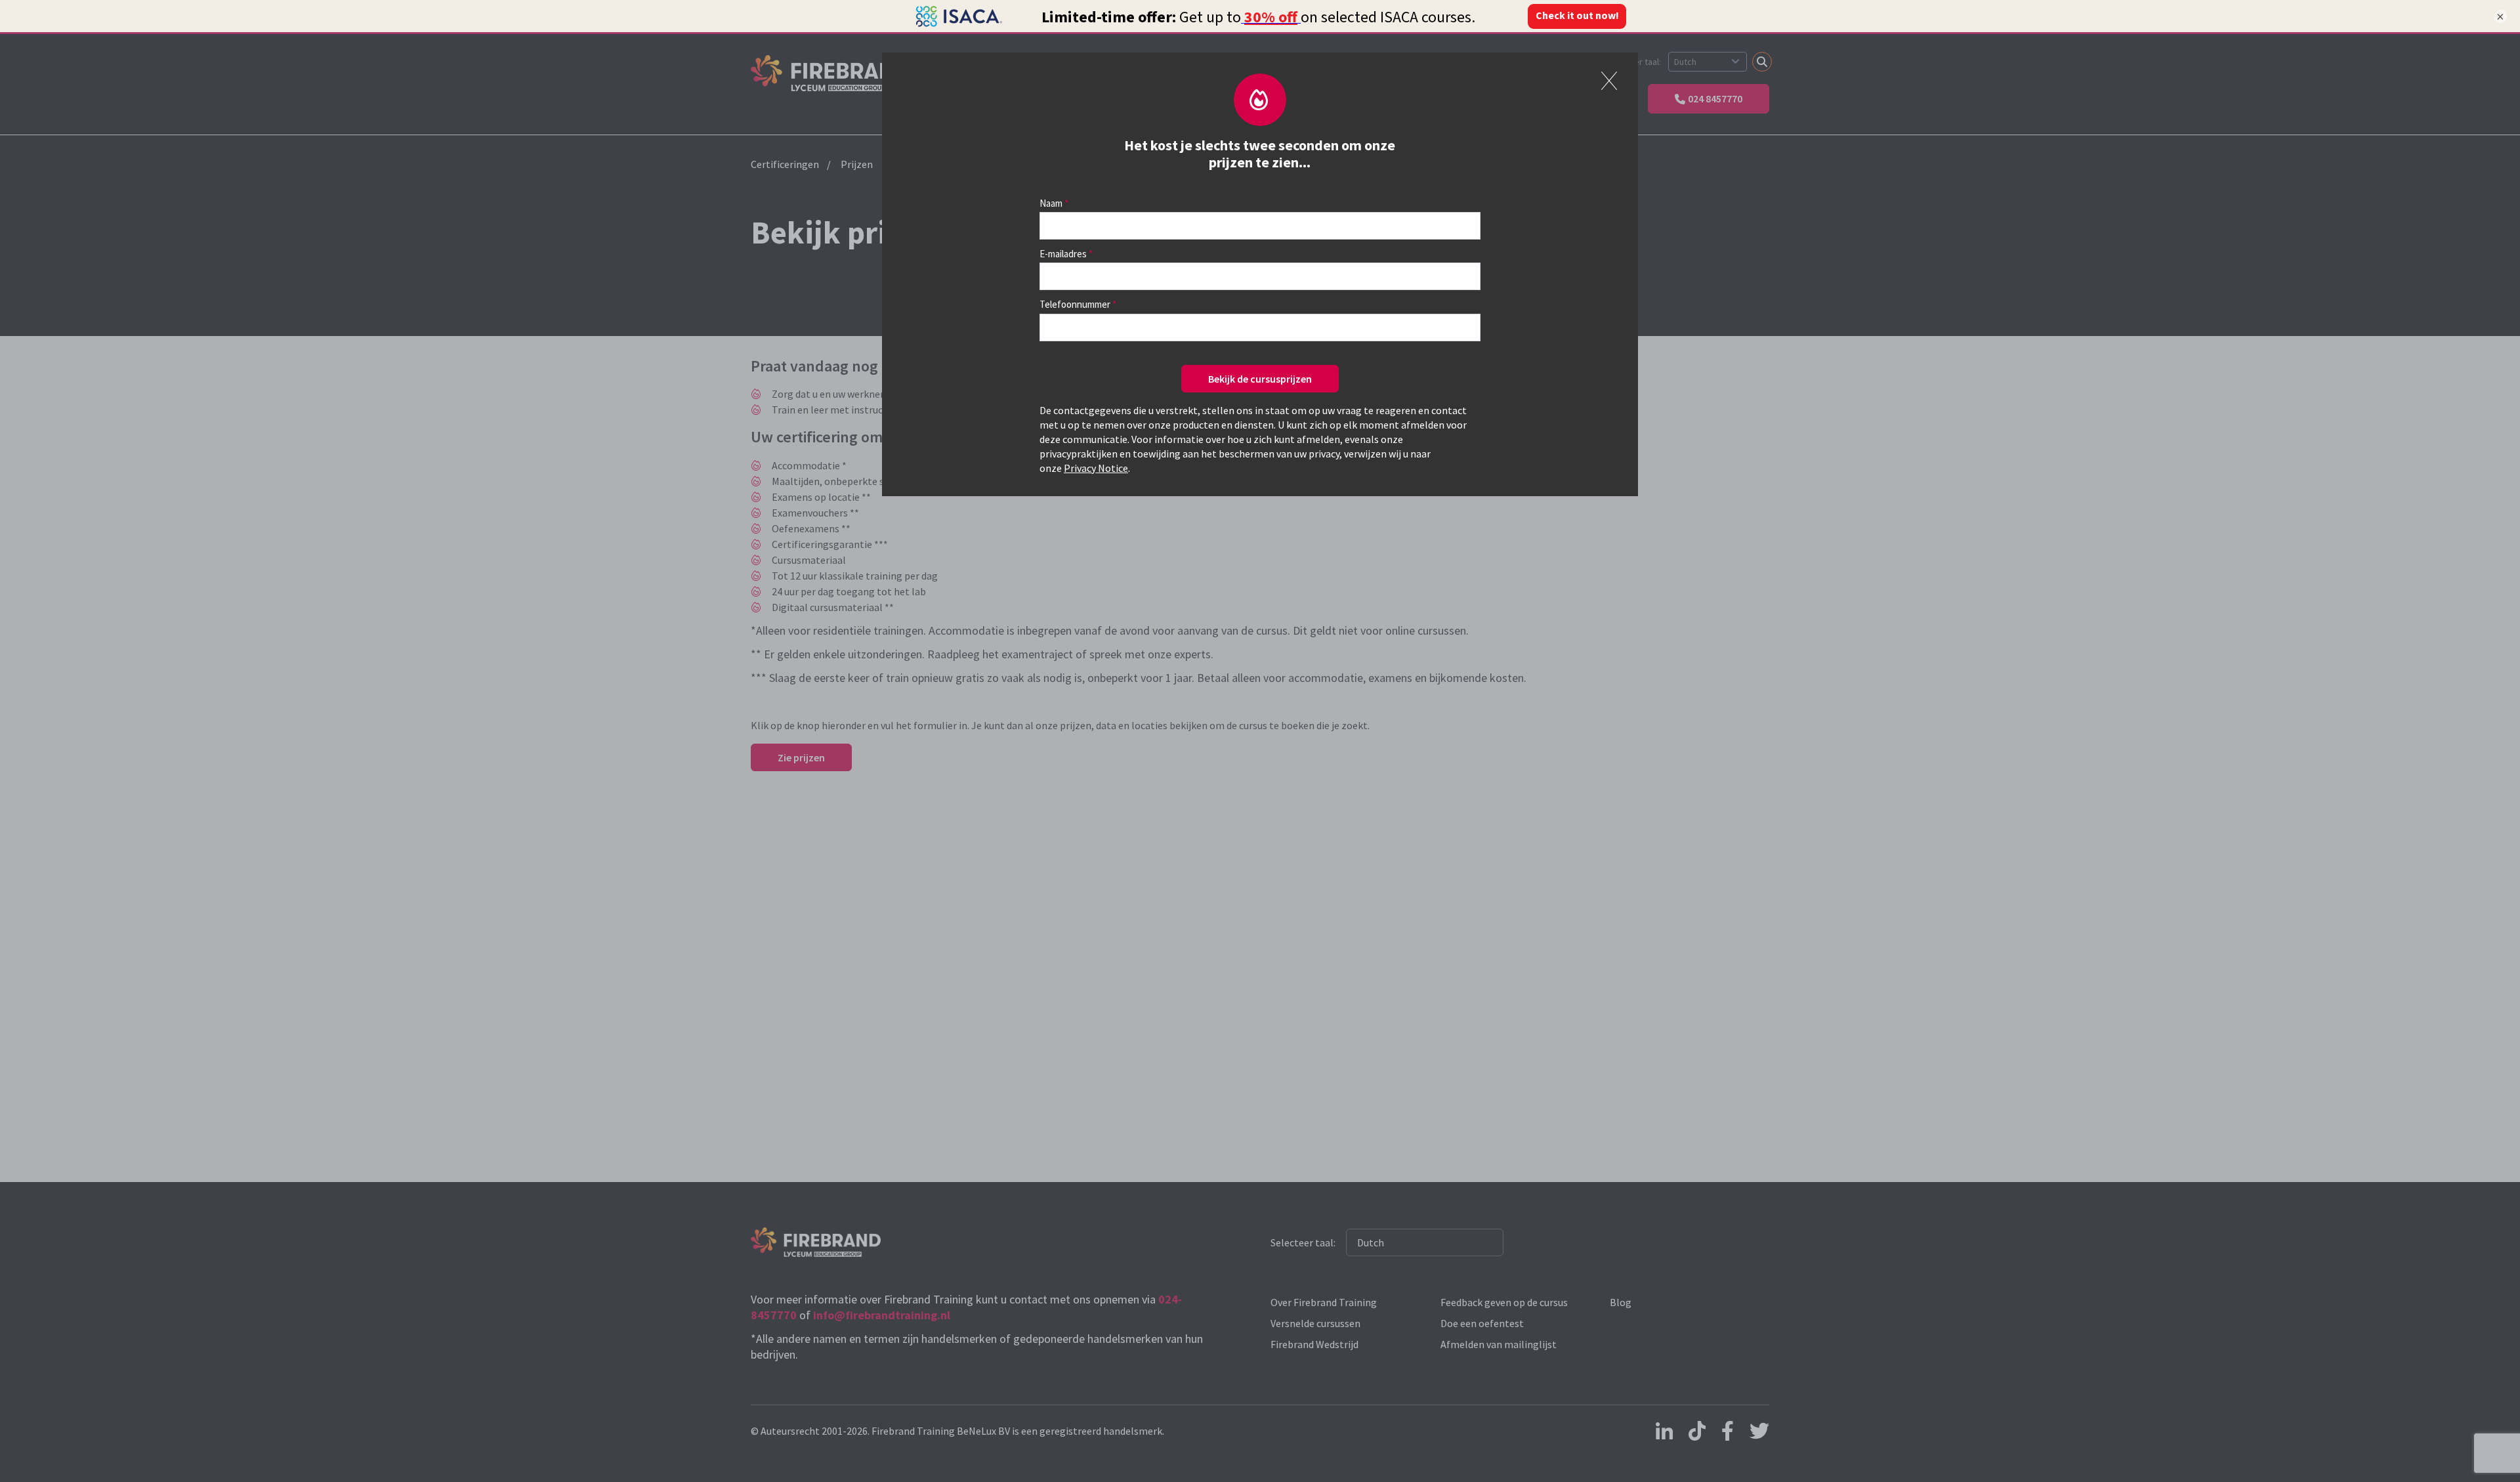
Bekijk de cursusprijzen (1260, 379)
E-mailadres (1063, 254)
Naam (1051, 203)
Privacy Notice (1096, 468)
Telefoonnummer (1075, 304)
